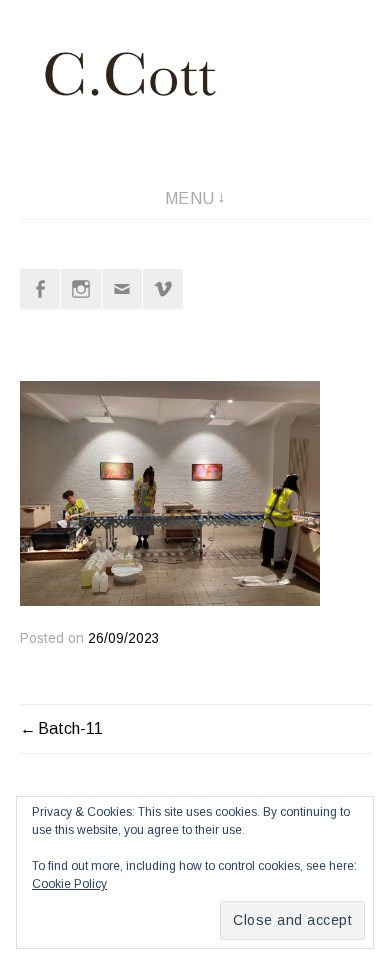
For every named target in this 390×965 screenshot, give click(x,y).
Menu (190, 198)
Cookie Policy (69, 884)
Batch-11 (70, 728)
